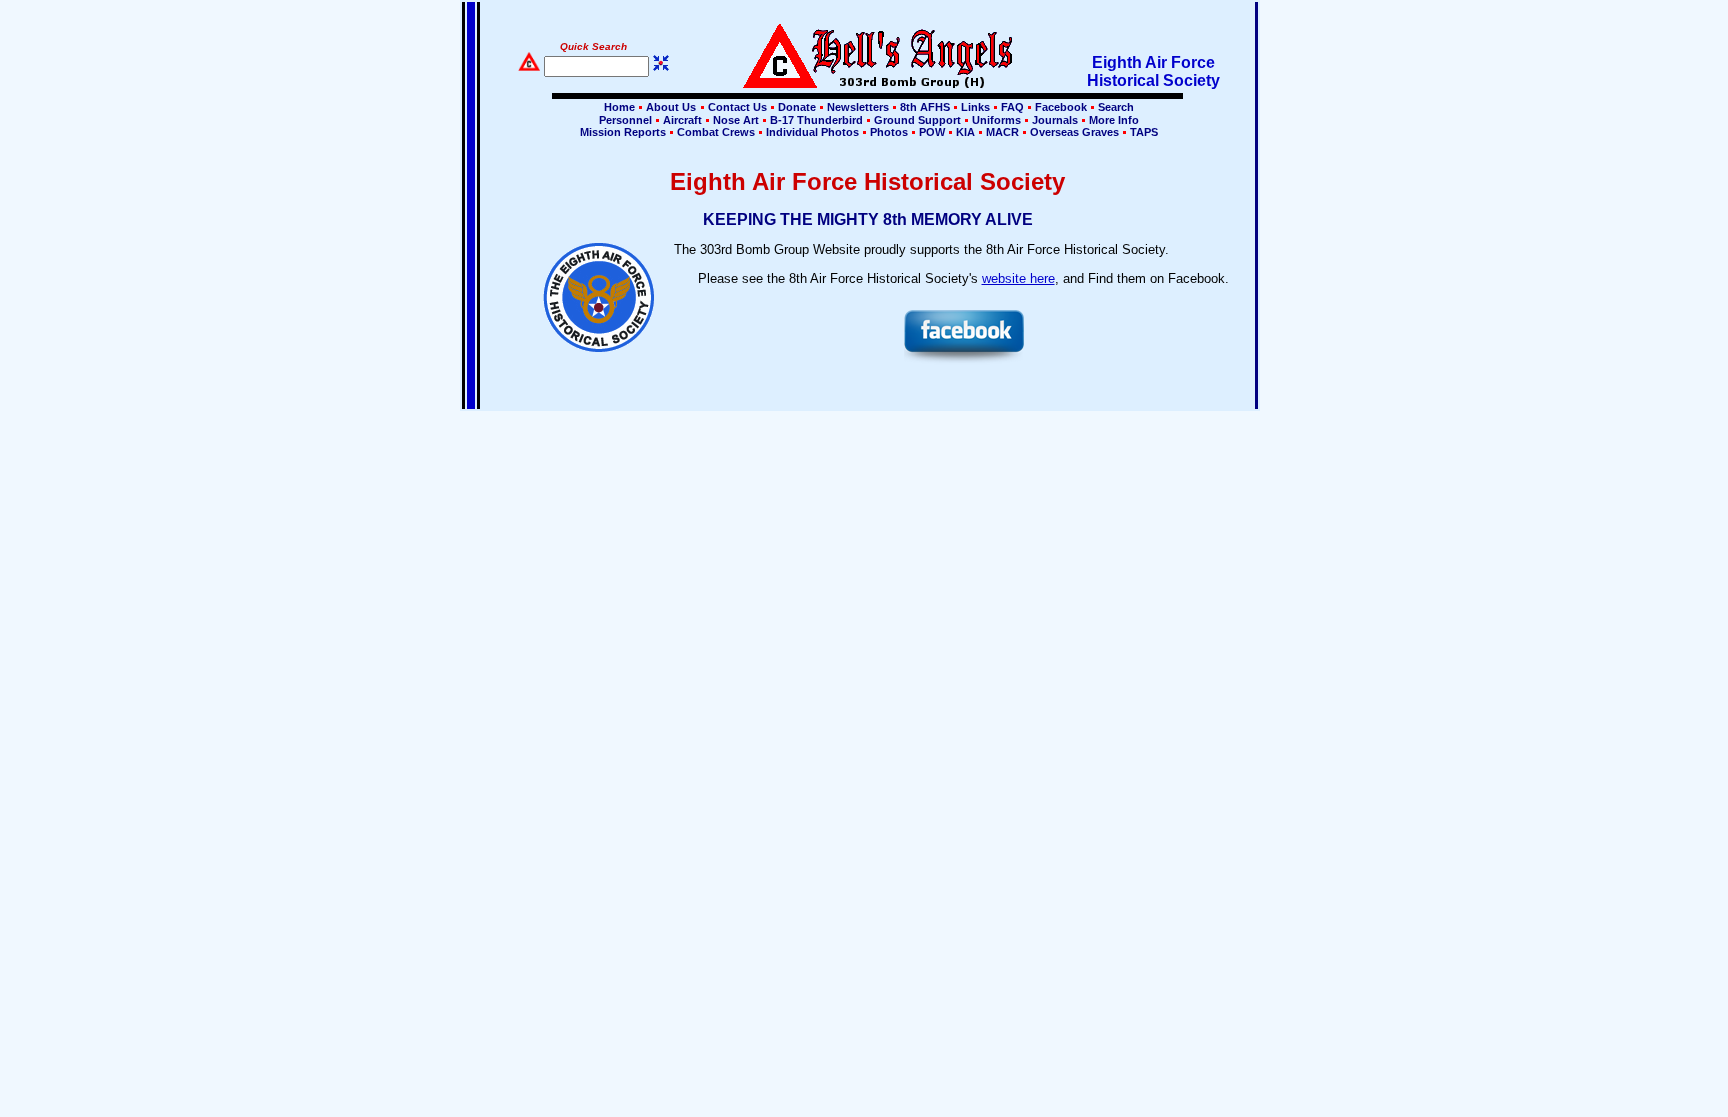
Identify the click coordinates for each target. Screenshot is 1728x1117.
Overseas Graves (1074, 132)
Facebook (1061, 107)
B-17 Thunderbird (816, 120)
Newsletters (858, 107)
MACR (1002, 132)
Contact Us (737, 107)
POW (932, 132)
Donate (797, 107)
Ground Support (917, 120)
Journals (1055, 120)
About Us (669, 107)
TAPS (1142, 132)
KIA (965, 132)
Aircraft (682, 120)
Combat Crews (716, 132)
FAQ (1012, 107)
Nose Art (736, 120)
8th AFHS (925, 107)
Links (975, 107)
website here (1018, 278)
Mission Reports (623, 132)
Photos (889, 132)
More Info (1112, 120)
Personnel (625, 120)
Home (619, 107)
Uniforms (996, 120)
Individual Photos (812, 132)
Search (1114, 107)
